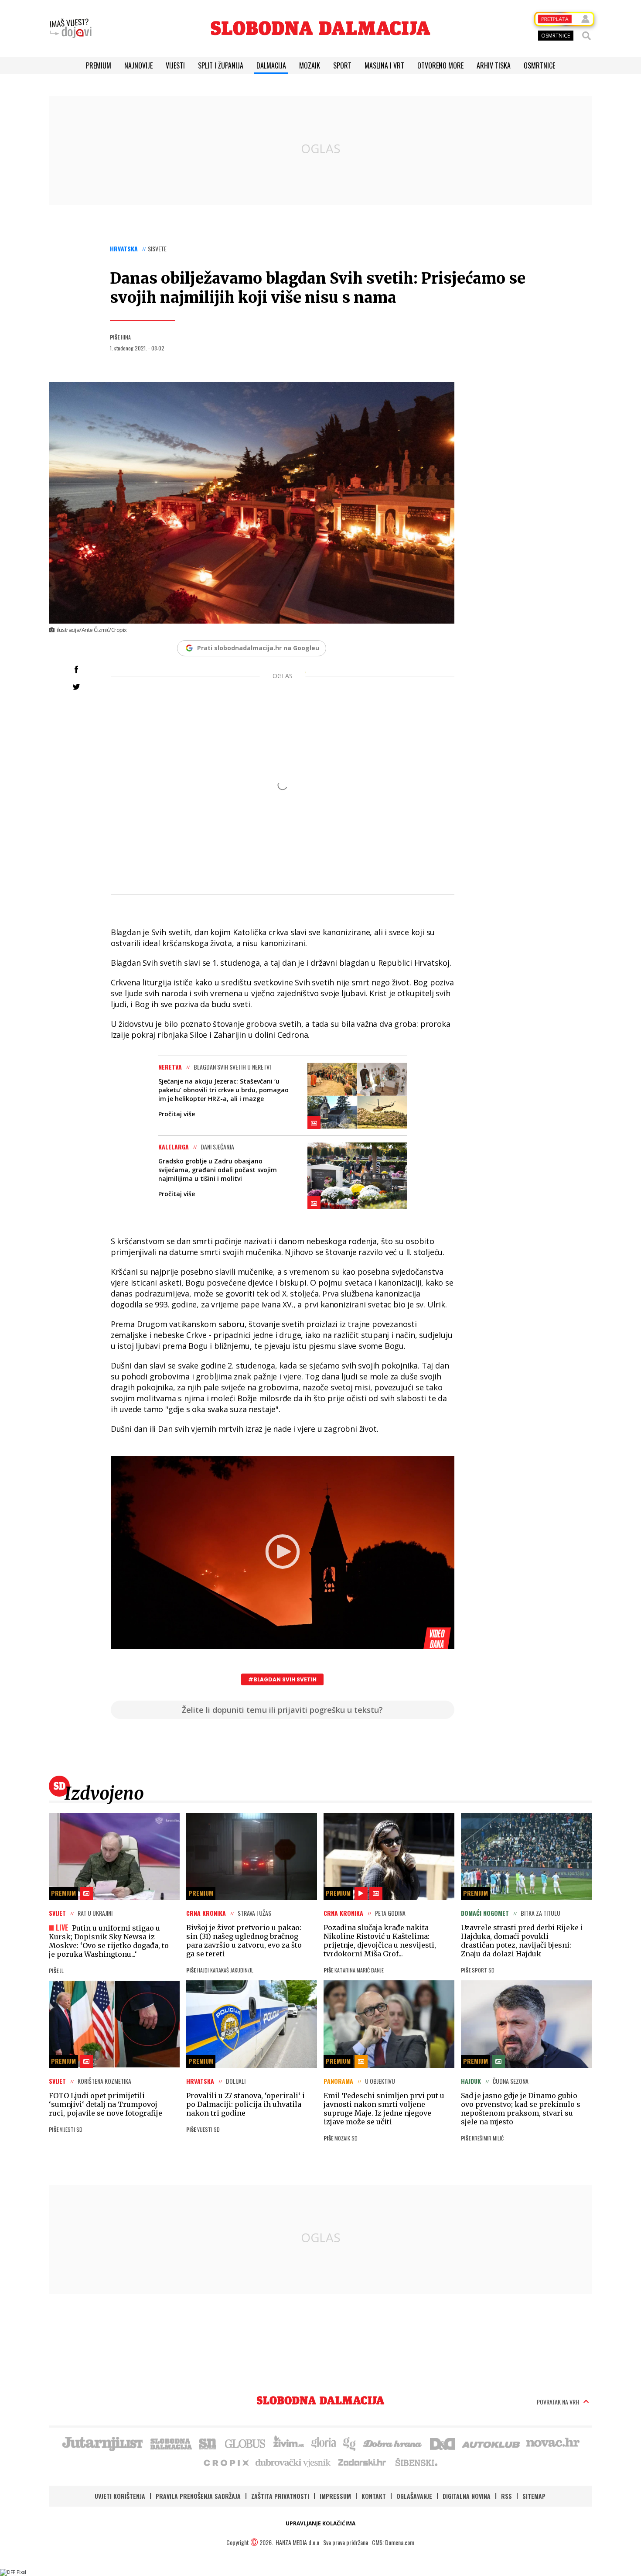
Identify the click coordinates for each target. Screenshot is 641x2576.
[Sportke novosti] (208, 2443)
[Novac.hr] (553, 2443)
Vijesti (175, 65)
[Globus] (245, 2443)
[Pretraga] (586, 36)
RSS (506, 2496)
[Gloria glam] (350, 2443)
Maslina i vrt (384, 65)
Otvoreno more (440, 65)
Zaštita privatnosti (280, 2496)
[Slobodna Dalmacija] (320, 28)
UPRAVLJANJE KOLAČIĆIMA (320, 2523)
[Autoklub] (491, 2443)
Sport (342, 65)
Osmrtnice (539, 65)
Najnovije (138, 65)
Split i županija (221, 65)
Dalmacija (271, 65)
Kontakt (374, 2496)
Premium (99, 65)
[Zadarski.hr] (362, 2462)
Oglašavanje (414, 2496)
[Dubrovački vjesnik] (293, 2462)
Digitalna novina (467, 2496)
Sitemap (534, 2496)
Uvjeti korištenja (120, 2496)
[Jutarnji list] (102, 2443)
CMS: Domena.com (393, 2542)
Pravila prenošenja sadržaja (198, 2496)
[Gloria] (323, 2443)
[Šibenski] (416, 2462)
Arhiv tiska (494, 65)
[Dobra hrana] (393, 2443)
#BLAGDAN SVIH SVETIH (282, 1679)
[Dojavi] (71, 28)
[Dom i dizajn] (443, 2443)
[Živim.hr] (289, 2443)
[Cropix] (226, 2462)
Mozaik (310, 65)
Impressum (335, 2496)
